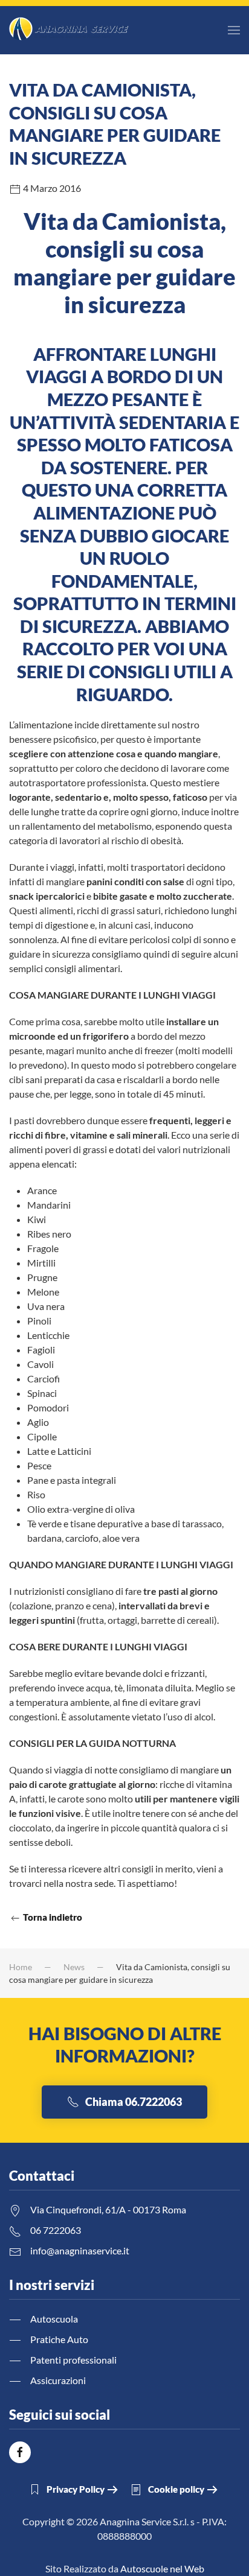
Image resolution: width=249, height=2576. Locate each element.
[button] (234, 30)
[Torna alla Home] (70, 30)
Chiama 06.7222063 (134, 2102)
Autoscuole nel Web (162, 2568)
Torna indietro (52, 1917)
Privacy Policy (76, 2489)
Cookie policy (176, 2489)
